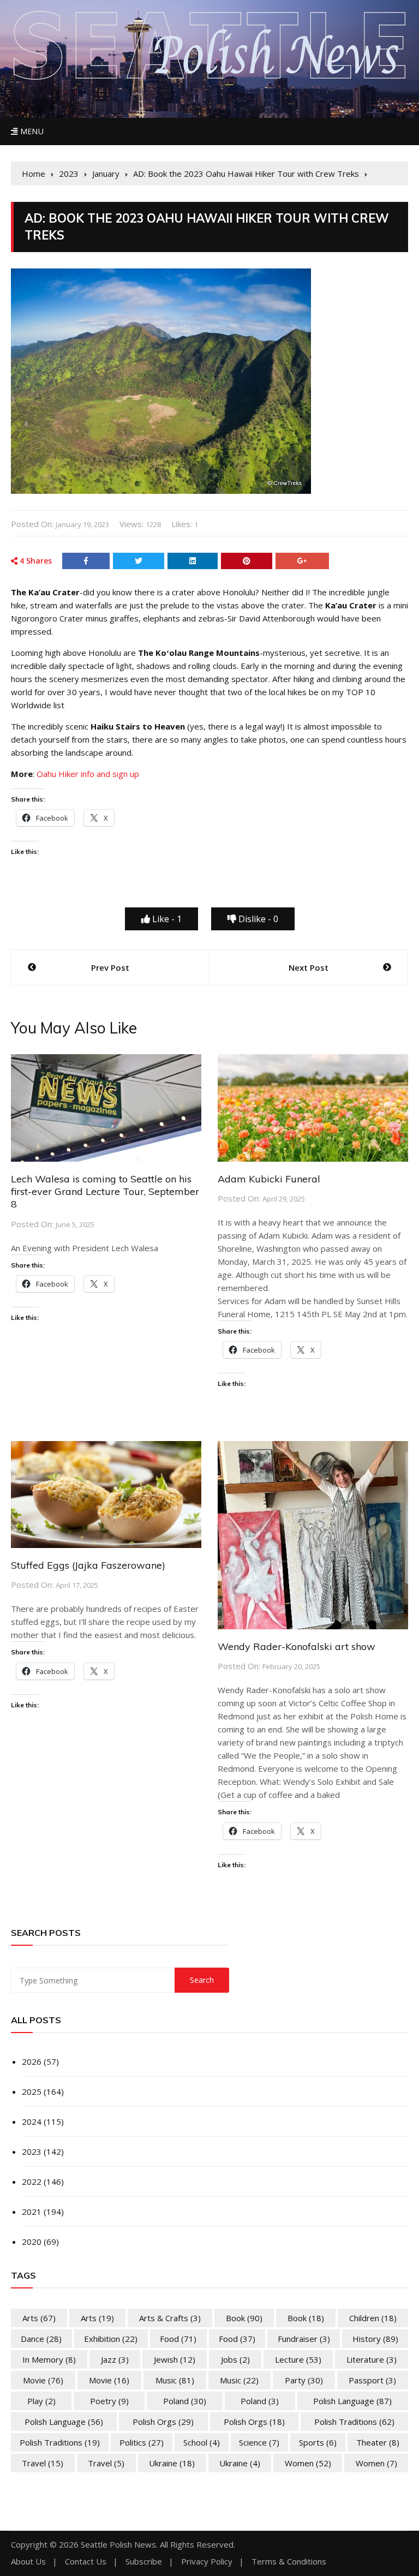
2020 (32, 2242)
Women (308, 2463)
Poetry (109, 2401)
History (375, 2339)
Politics (142, 2442)
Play (41, 2401)
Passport (372, 2380)
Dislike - (257, 919)
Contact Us (86, 2562)
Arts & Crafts (170, 2318)
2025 (32, 2091)
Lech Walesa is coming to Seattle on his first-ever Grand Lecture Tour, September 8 (105, 1192)
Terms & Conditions (289, 2562)
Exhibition (111, 2339)
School (202, 2442)
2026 (32, 2061)
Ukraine (172, 2463)
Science (259, 2442)
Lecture (298, 2359)
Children (373, 2318)
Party (304, 2380)
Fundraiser (304, 2339)
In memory (49, 2359)
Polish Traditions (354, 2422)
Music (175, 2380)
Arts (39, 2318)
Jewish (175, 2359)
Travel (43, 2463)
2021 (32, 2212)
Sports (318, 2442)
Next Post (309, 967)
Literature (372, 2359)
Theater (378, 2442)
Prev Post (110, 967)
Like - (166, 919)
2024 (32, 2121)
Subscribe (144, 2562)
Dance (41, 2339)
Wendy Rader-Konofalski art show (297, 1646)
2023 (32, 2151)
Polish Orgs (163, 2422)
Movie (43, 2380)
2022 (32, 2181)
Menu (31, 131)
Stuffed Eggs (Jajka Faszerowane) (88, 1565)
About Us (28, 2562)
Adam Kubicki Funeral (269, 1179)
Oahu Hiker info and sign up (88, 774)
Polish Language (352, 2401)
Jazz (115, 2359)
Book (244, 2318)
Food (178, 2339)
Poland (185, 2401)
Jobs (235, 2359)
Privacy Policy (207, 2562)
